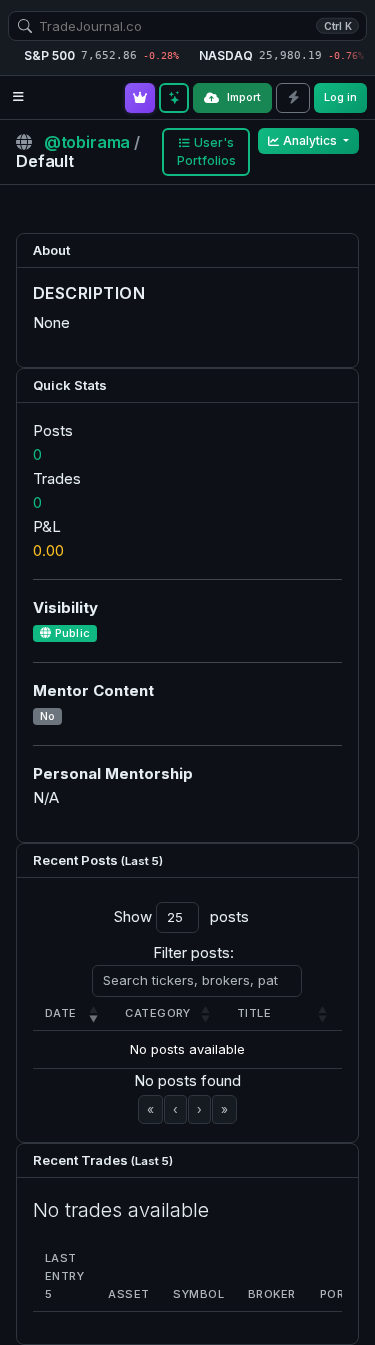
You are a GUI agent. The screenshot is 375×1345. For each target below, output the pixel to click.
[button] (61, 1013)
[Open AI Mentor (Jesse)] (174, 98)
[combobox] (187, 26)
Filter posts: (193, 952)
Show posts (181, 916)
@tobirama (89, 142)
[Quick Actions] (293, 98)
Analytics (311, 140)
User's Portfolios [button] (206, 151)
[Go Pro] (140, 98)
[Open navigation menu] (18, 97)
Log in (340, 97)
